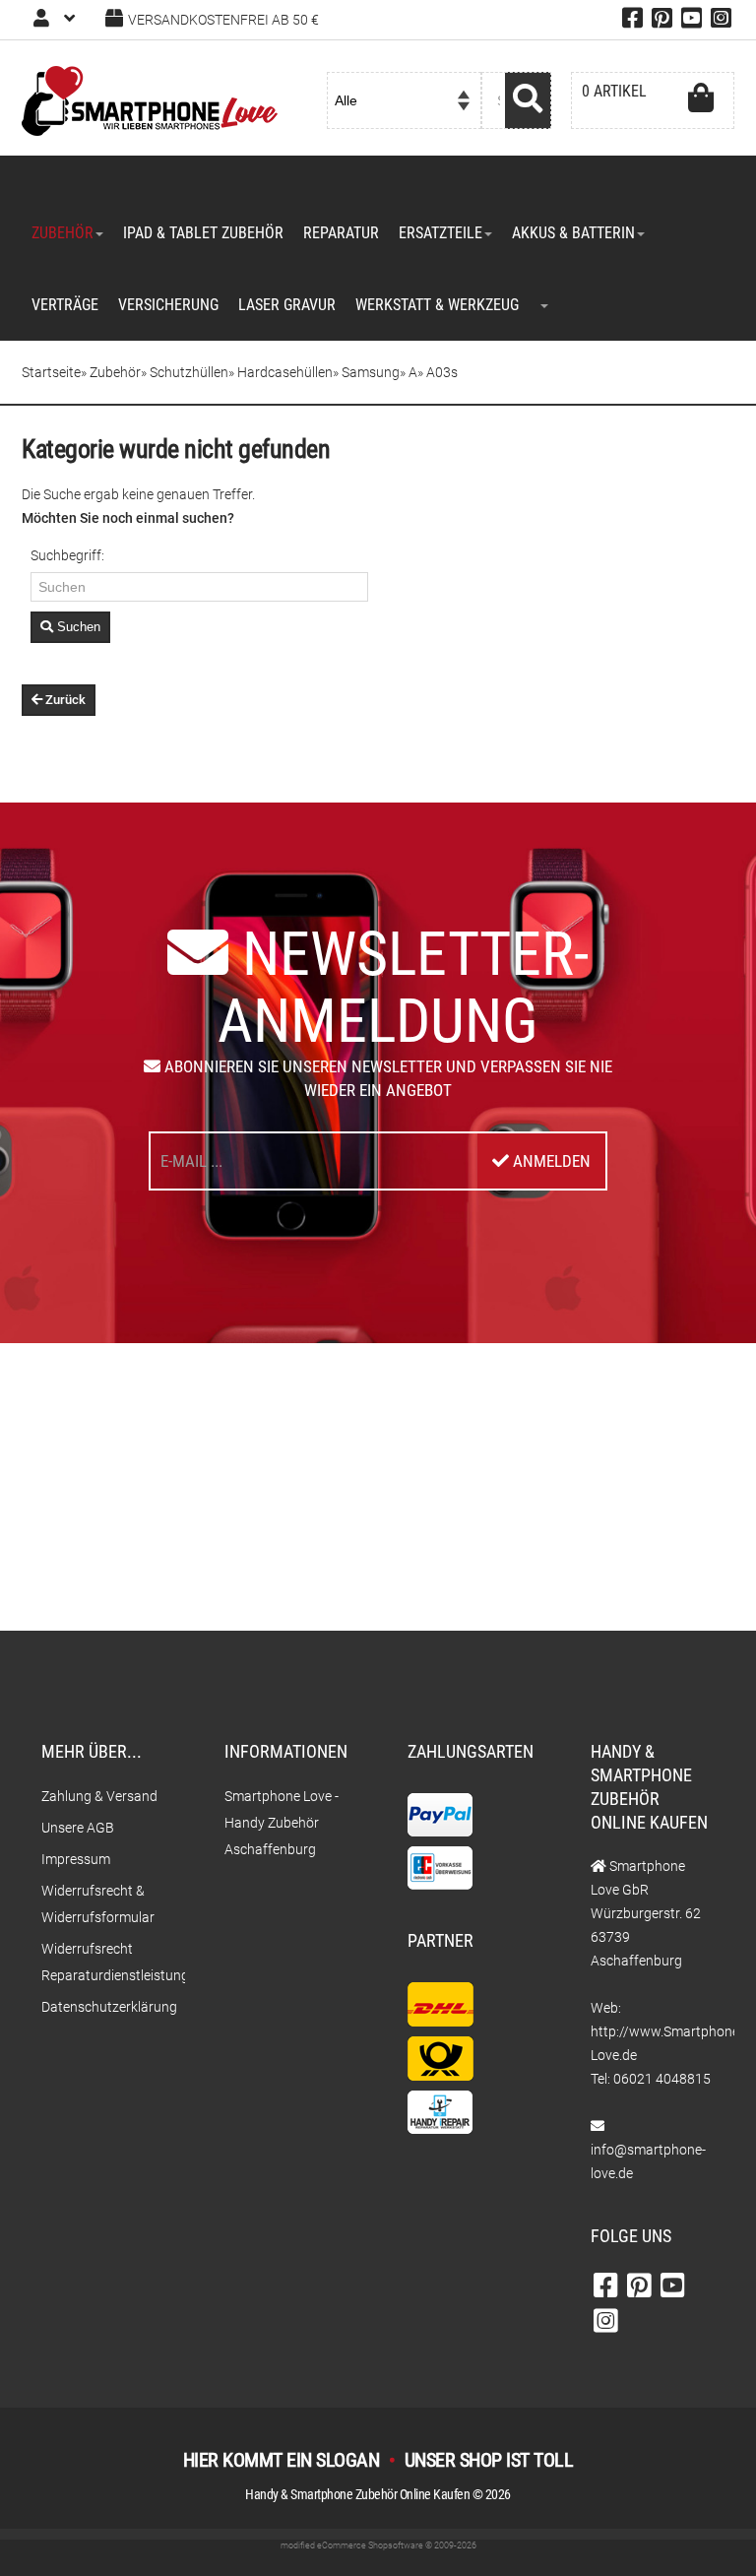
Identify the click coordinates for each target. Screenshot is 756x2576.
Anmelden (550, 1161)
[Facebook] (632, 22)
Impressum (76, 1859)
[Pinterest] (662, 22)
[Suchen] (528, 100)
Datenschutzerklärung (103, 2007)
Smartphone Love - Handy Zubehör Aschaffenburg (282, 1823)
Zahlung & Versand (99, 1796)
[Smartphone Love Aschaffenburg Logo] (150, 99)
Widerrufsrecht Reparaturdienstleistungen (103, 1962)
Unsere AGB (78, 1828)
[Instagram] (721, 22)
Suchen (77, 627)
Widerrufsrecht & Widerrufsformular (98, 1904)
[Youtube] (692, 22)
